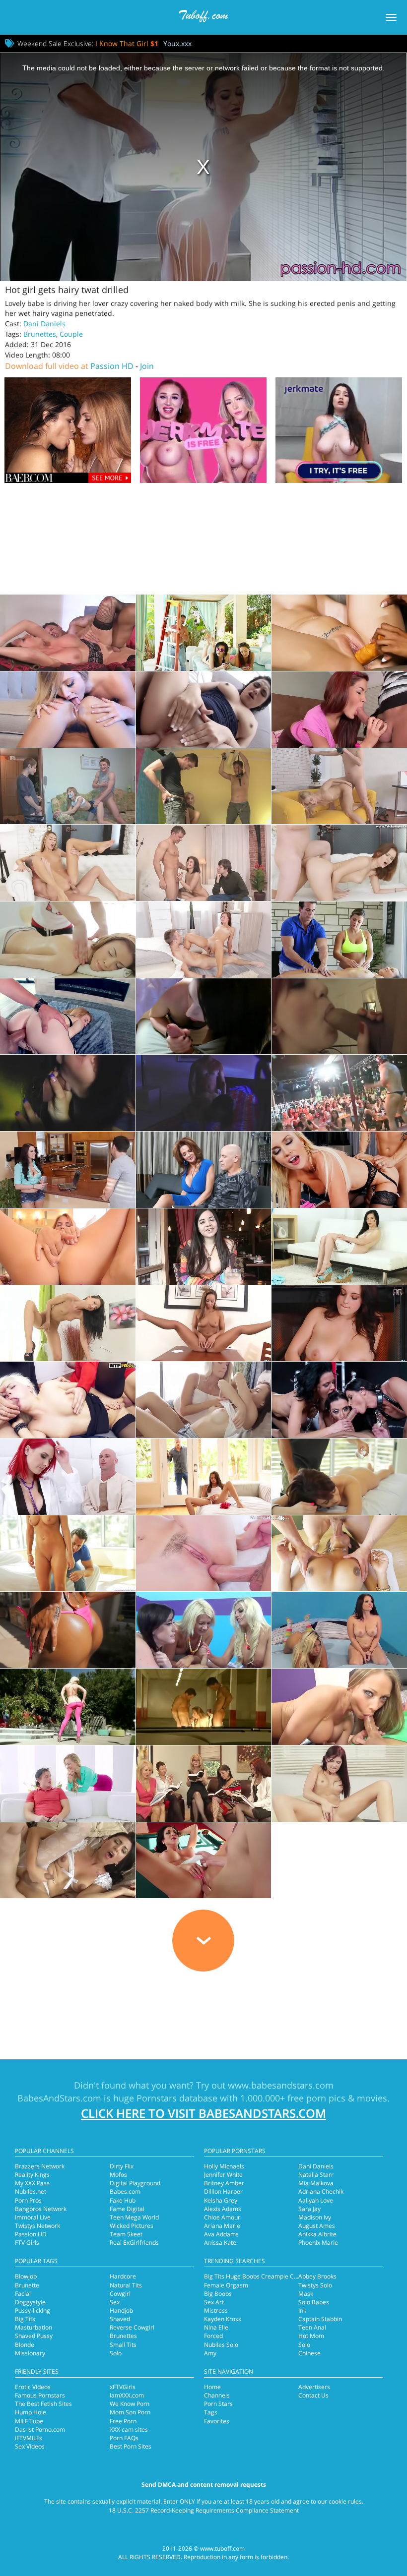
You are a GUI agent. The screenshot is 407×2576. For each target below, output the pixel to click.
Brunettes (40, 334)
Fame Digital (127, 2209)
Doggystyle (30, 2302)
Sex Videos (30, 2446)
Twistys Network (37, 2226)
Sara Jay (309, 2209)
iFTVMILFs (29, 2438)
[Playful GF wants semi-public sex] (204, 710)
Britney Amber (224, 2183)
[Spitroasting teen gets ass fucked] (204, 1707)
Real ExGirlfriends (134, 2243)
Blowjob (26, 2276)
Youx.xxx (177, 43)
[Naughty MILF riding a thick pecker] (204, 1860)
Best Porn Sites (131, 2446)
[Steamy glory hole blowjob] (68, 1093)
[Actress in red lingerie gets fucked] (339, 1707)
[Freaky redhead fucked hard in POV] (339, 1017)
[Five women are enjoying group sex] (204, 1784)
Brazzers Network (40, 2166)
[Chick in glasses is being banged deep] (68, 863)
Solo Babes (314, 2302)
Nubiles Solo (221, 2345)
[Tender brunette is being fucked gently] (68, 1554)
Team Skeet (126, 2234)
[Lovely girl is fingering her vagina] (204, 1323)
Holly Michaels (224, 2166)
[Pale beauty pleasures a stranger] (339, 863)
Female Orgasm (226, 2285)
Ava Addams (221, 2234)
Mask (306, 2294)
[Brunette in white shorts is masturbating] (339, 1247)
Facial (23, 2294)
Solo (116, 2353)
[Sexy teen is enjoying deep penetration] (68, 786)
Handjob (121, 2310)
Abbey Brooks (317, 2276)
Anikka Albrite (317, 2234)
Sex (115, 2302)
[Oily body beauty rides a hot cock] (339, 1477)
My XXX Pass (32, 2183)
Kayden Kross (223, 2319)
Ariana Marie (222, 2226)
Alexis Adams (223, 2209)
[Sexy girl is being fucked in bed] (204, 1477)
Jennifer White (223, 2175)
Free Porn (123, 2421)
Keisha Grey (221, 2200)
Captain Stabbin (320, 2319)
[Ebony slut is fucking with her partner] (339, 1554)
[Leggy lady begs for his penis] (68, 633)
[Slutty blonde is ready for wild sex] (204, 786)
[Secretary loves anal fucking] (68, 1017)
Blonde (25, 2345)
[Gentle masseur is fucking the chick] (68, 940)
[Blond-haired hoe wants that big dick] (339, 786)
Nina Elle (216, 2327)
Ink (302, 2310)
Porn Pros (28, 2200)
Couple (71, 334)
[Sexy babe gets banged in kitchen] (68, 1170)
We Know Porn (130, 2404)
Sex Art (214, 2302)
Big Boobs (218, 2294)
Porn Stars (218, 2404)
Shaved (120, 2319)
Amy (210, 2353)
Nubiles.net (31, 2191)
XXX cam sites (129, 2429)
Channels (217, 2395)
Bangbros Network (41, 2209)
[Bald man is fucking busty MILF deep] (204, 1170)
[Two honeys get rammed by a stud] (339, 1630)
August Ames (317, 2226)
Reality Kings (32, 2175)
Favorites (217, 2421)
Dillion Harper (223, 2191)
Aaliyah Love (316, 2200)
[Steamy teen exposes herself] (204, 1247)
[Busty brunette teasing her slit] (339, 1323)
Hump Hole (31, 2412)
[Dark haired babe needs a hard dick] (204, 1017)
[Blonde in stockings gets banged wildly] (339, 1170)
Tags (211, 2412)
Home (212, 2387)
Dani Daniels (44, 324)
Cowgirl (120, 2294)
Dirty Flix (122, 2166)
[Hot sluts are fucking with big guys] (204, 1630)
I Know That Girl (127, 43)
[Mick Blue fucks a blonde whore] (68, 1707)
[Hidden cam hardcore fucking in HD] (204, 1093)
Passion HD (112, 366)
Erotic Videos (33, 2387)
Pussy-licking (33, 2310)
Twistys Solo (315, 2285)
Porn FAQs (124, 2438)
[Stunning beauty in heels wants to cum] (68, 1247)
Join (147, 366)
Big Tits (25, 2319)
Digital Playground (135, 2183)
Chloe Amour (222, 2217)
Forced (213, 2336)
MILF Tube (29, 2421)
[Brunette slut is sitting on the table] (68, 1323)
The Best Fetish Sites (43, 2404)
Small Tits (123, 2345)
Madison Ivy (315, 2217)
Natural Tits (126, 2285)
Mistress (216, 2310)
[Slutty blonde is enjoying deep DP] (68, 1400)
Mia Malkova (316, 2183)
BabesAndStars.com (59, 2098)
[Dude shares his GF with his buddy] (204, 863)
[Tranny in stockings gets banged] (68, 1860)
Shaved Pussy (34, 2336)
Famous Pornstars (40, 2395)
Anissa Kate (220, 2243)
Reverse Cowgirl (132, 2327)
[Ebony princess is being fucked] (68, 1630)
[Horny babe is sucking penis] (339, 1784)
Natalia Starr (316, 2175)
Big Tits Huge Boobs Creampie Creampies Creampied (278, 2276)
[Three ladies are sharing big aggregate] (339, 1400)
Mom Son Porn (130, 2412)
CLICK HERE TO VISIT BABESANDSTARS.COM (203, 2113)
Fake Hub (123, 2200)
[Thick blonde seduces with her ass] (68, 710)
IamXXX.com (127, 2395)
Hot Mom (311, 2336)
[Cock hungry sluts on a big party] (339, 1093)
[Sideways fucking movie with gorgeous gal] (204, 633)
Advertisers (314, 2387)
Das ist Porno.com (40, 2429)
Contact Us (313, 2395)
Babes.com (125, 2191)
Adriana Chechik (321, 2191)
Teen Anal (312, 2327)
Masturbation (34, 2327)
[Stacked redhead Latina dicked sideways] (339, 710)
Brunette (27, 2285)
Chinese (309, 2353)
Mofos (118, 2175)
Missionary (30, 2353)
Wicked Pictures (132, 2226)
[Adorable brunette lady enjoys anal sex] (204, 1554)
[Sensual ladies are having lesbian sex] (204, 1400)
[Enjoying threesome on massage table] (339, 940)
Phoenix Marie (318, 2243)
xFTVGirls (123, 2387)
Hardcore (123, 2276)
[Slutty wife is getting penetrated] (68, 1784)
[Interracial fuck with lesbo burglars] (339, 633)
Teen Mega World (134, 2217)
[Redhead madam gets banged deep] (68, 1477)
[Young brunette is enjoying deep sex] (204, 940)
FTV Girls (27, 2243)
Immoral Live (33, 2217)
